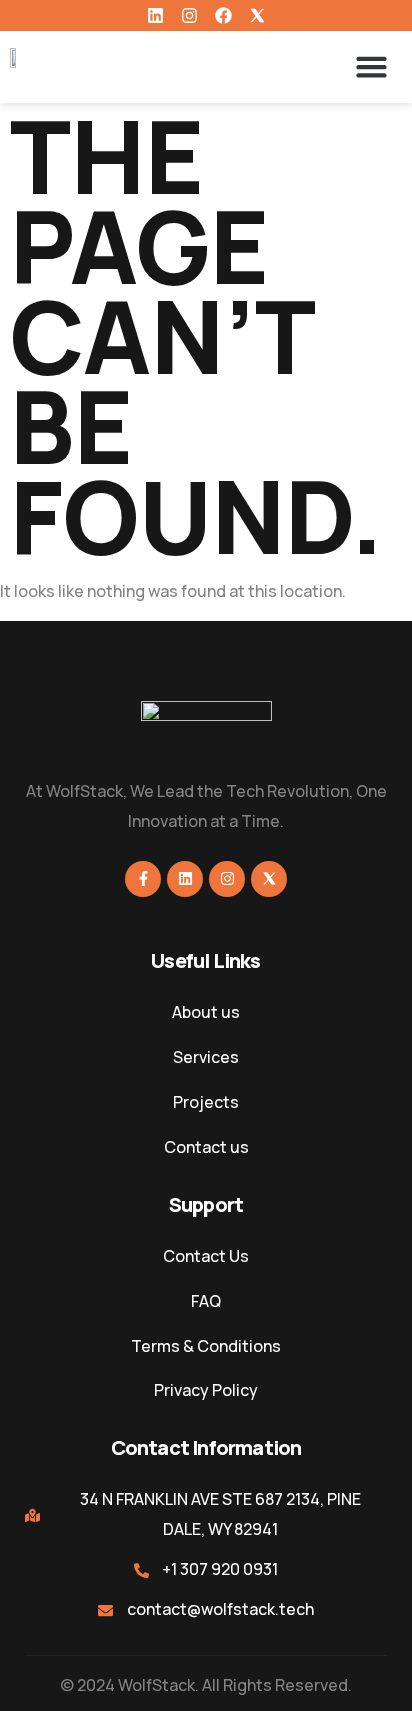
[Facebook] (223, 15)
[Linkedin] (155, 15)
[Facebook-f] (143, 879)
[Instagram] (189, 15)
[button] (372, 67)
